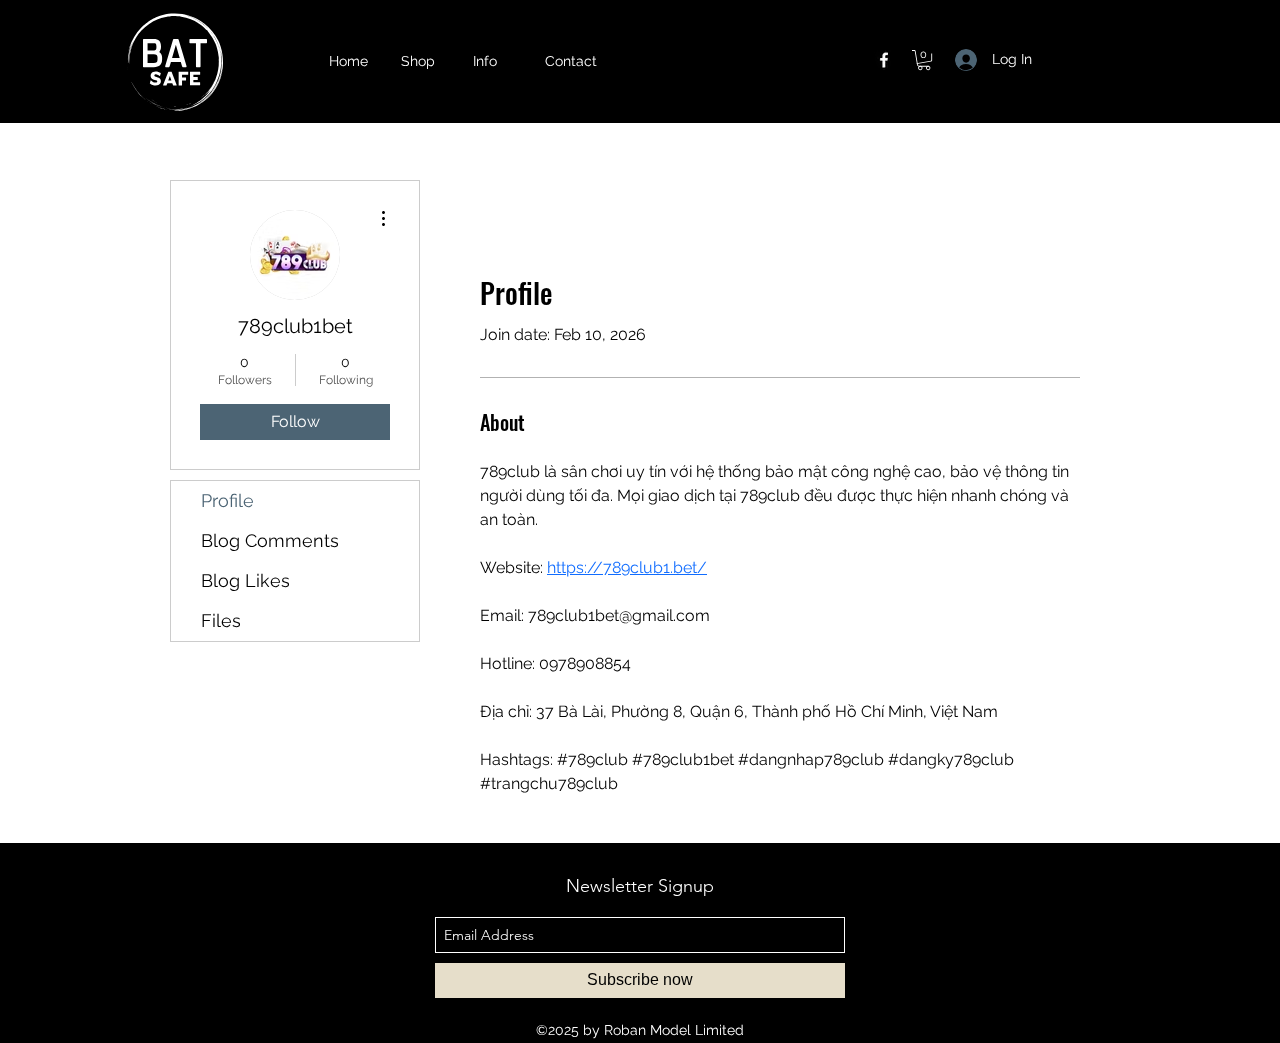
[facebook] (884, 60)
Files (221, 620)
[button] (499, 61)
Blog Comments (270, 540)
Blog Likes (245, 580)
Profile (227, 500)
